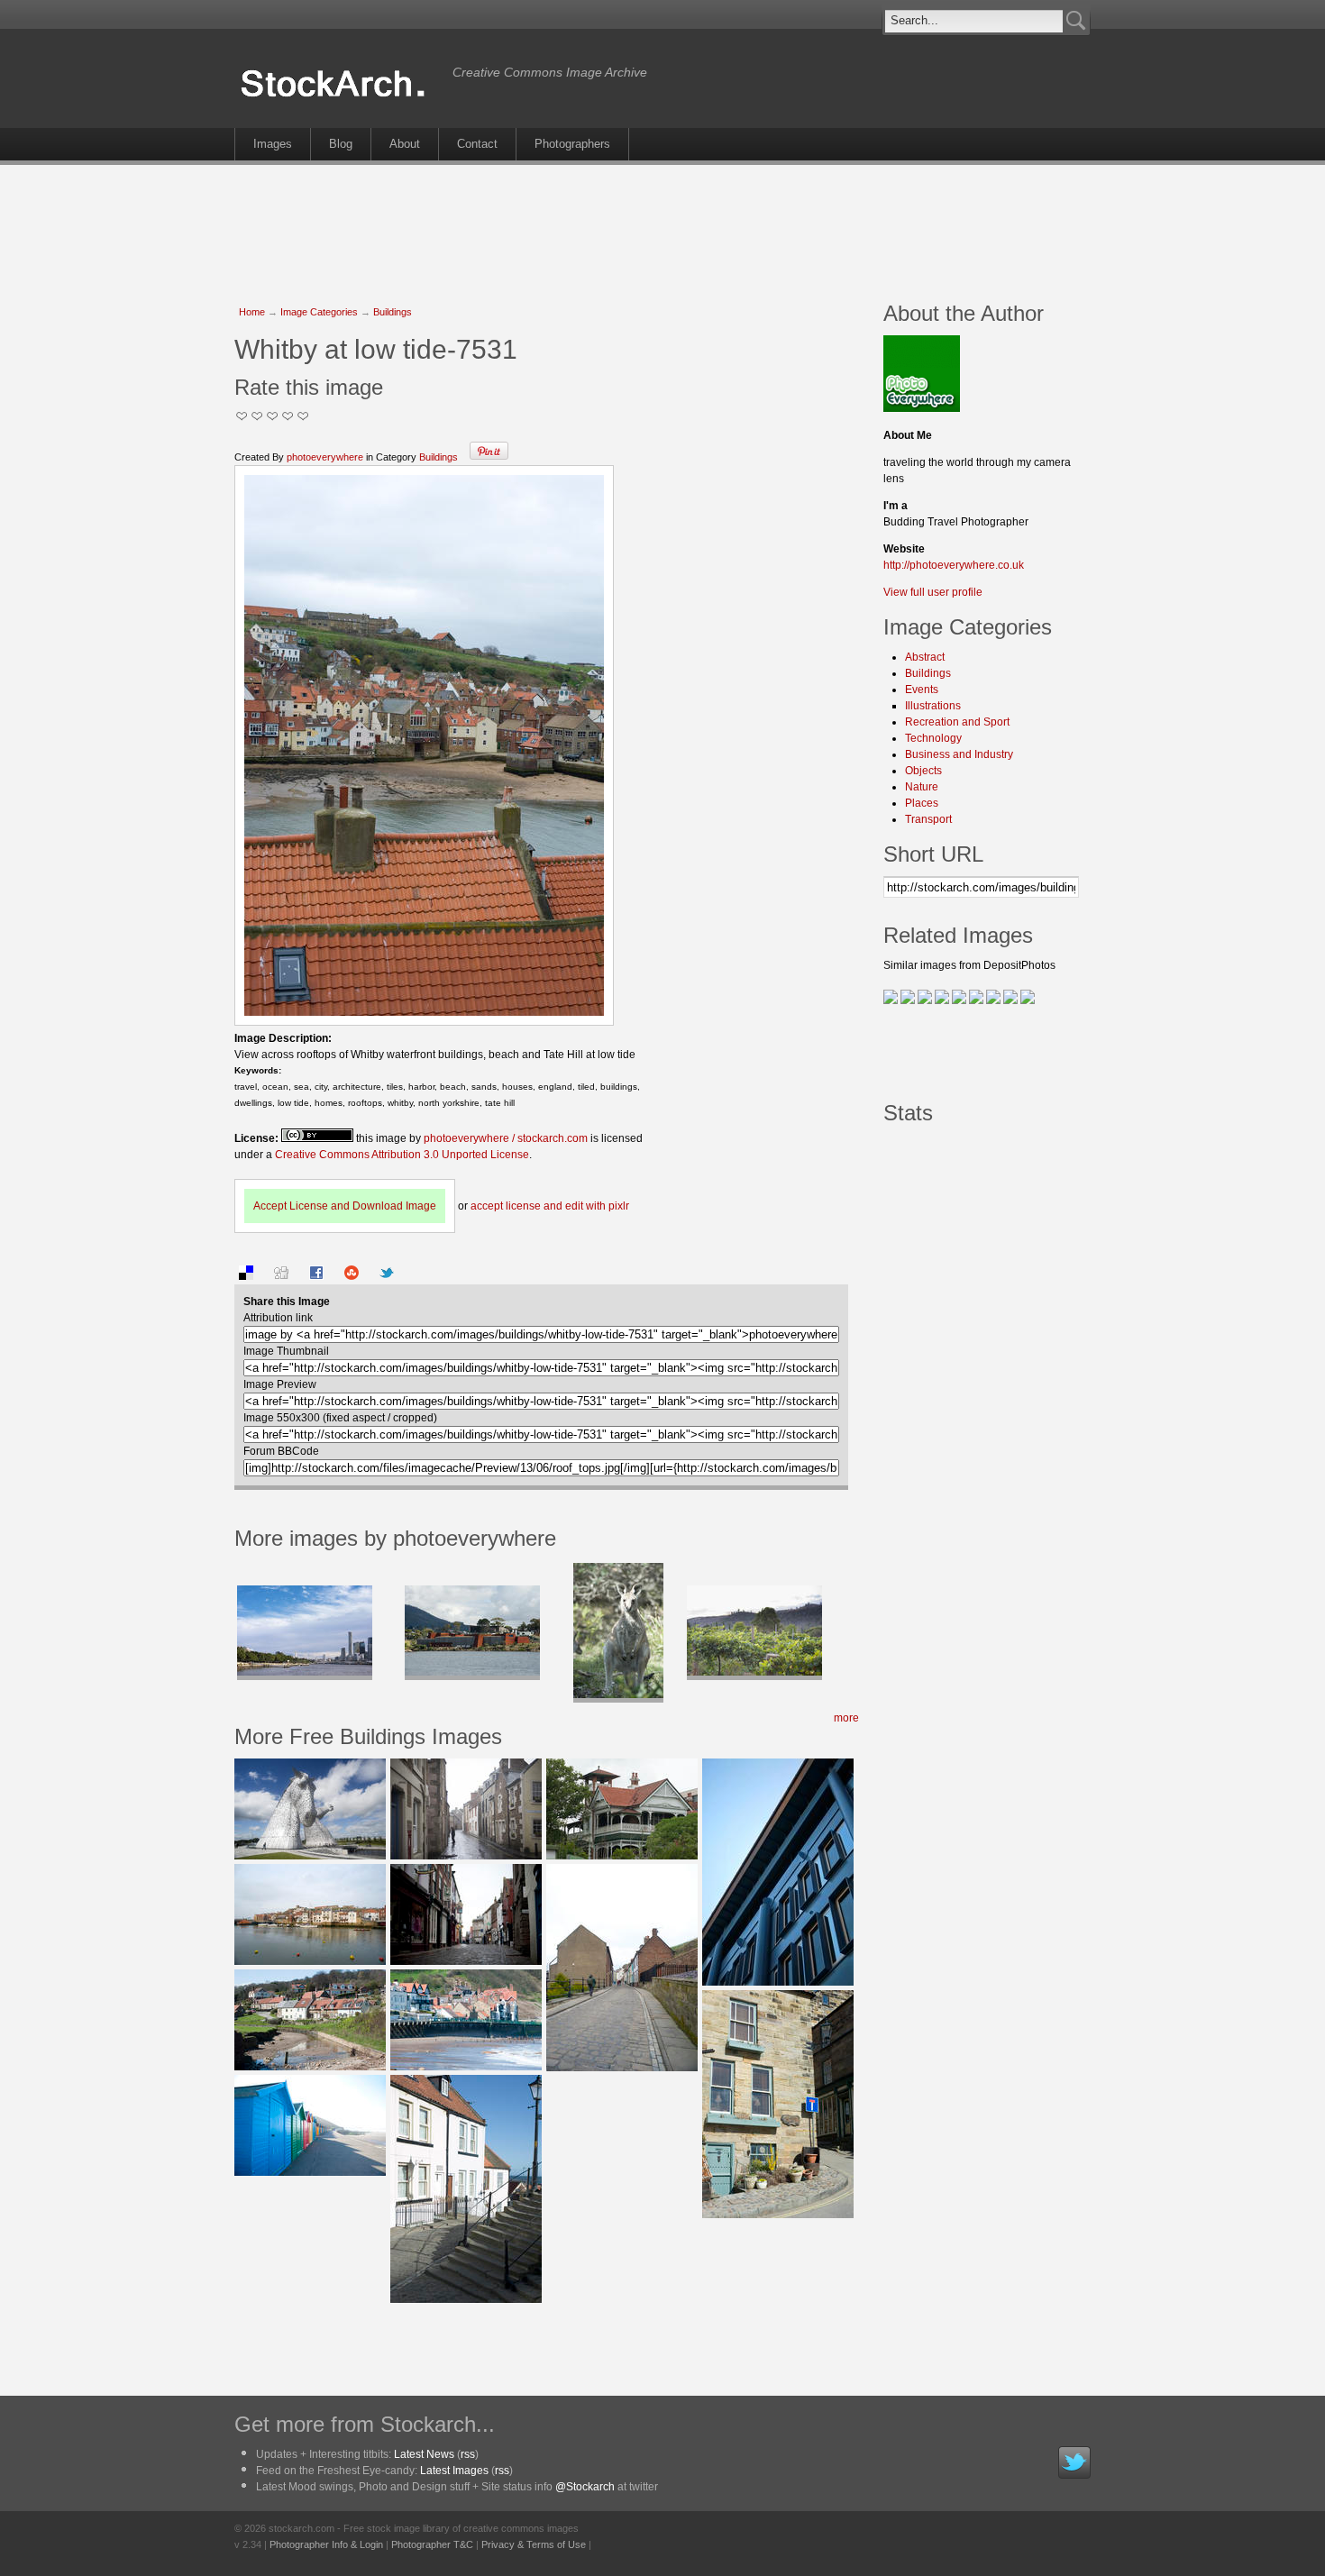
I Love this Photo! (303, 416)
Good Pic (273, 416)
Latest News (424, 2454)
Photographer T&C (432, 2544)
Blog (341, 144)
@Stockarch (585, 2487)
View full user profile (933, 592)
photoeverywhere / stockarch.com (506, 1138)
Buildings (393, 312)
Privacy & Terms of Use (534, 2544)
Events (922, 690)
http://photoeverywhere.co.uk (954, 565)
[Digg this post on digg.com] (281, 1276)
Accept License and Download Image (345, 1206)
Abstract (925, 657)
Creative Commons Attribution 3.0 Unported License (402, 1155)
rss (468, 2454)
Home (252, 312)
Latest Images (454, 2471)
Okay (257, 416)
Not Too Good (242, 416)
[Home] (339, 97)
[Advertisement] (662, 224)
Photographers (572, 144)
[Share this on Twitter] (387, 1276)
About (405, 144)
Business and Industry (959, 754)
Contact (477, 144)
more (846, 1718)
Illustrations (933, 706)
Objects (923, 771)
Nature (922, 787)
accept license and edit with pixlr (550, 1206)
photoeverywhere (325, 457)
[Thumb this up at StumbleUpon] (352, 1276)
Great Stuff (288, 416)
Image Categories (319, 312)
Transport (928, 819)
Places (922, 803)
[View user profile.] (922, 408)
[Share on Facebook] (316, 1276)
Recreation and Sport (957, 722)
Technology (933, 738)
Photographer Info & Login (326, 2544)
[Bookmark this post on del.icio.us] (246, 1276)
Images (273, 144)
